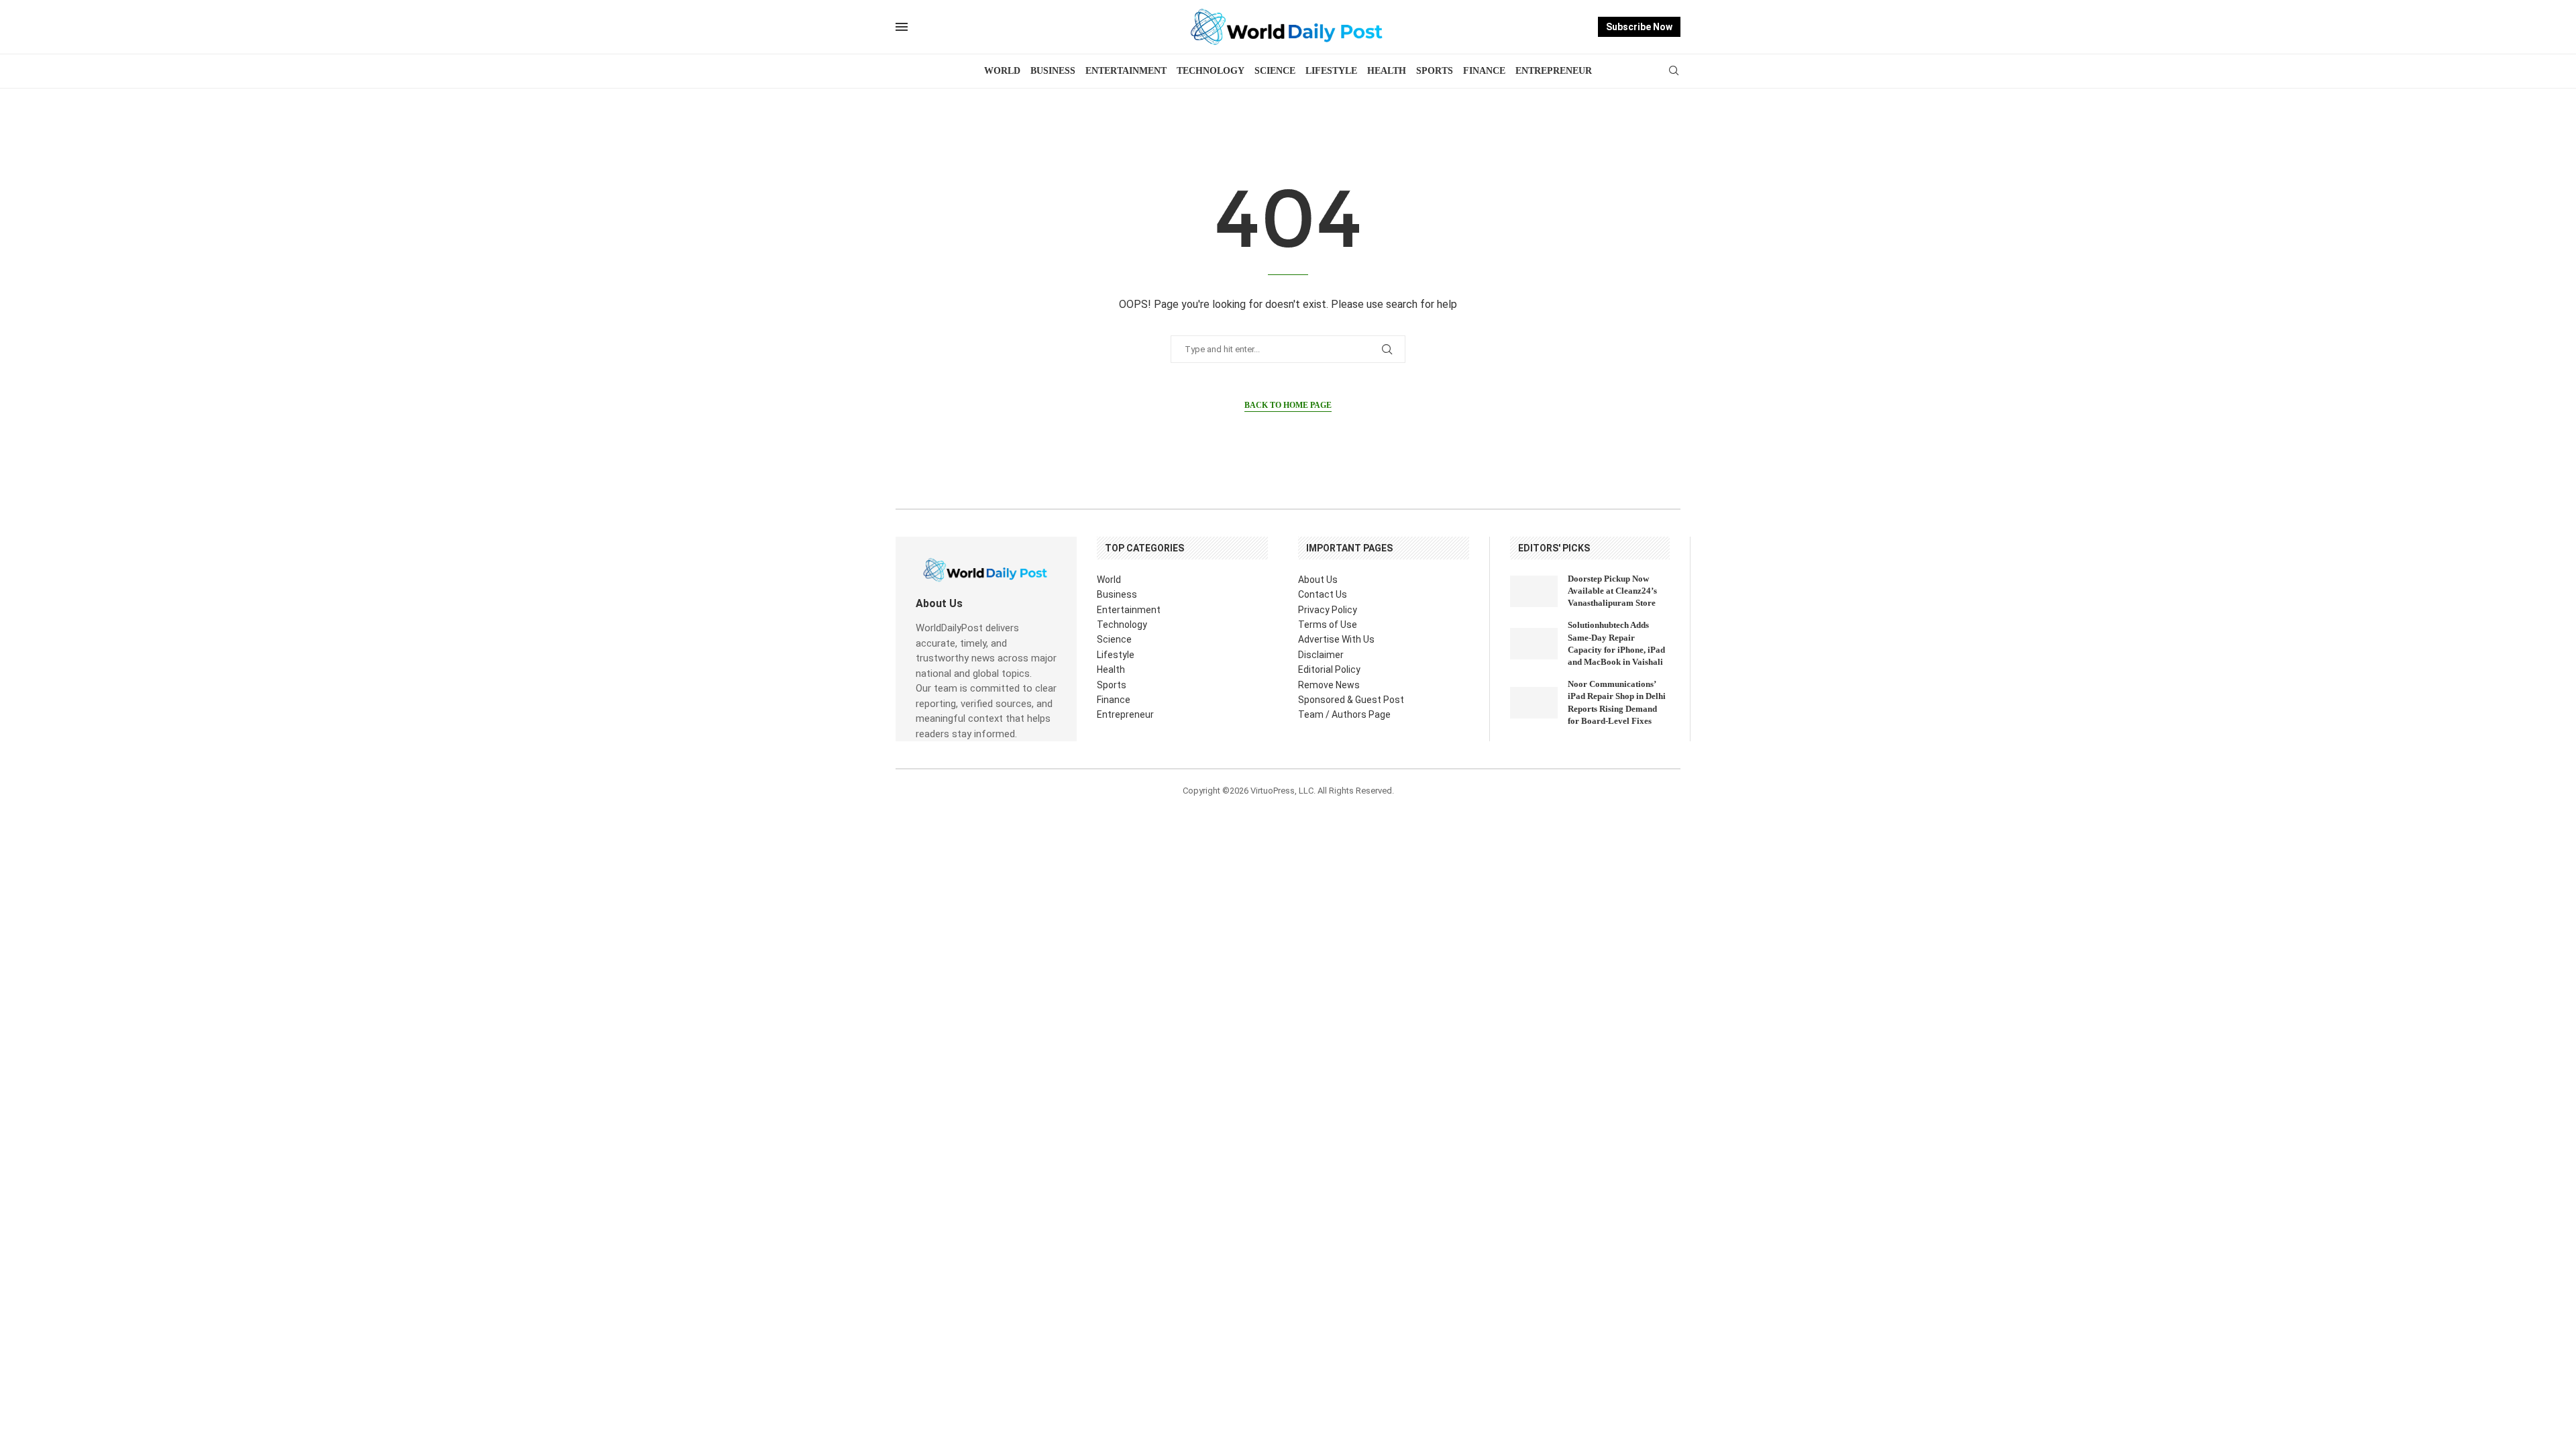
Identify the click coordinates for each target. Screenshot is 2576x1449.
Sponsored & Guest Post (1351, 700)
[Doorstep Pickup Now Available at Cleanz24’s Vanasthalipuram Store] (1534, 591)
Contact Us (1323, 594)
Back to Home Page (1288, 405)
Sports (1435, 71)
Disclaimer (1321, 655)
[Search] (1674, 71)
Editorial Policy (1329, 669)
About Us (1318, 580)
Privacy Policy (1328, 610)
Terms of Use (1328, 625)
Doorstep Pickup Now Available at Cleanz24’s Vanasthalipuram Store (1612, 591)
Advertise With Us (1336, 639)
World (1002, 71)
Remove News (1329, 685)
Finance (1484, 71)
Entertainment (1126, 71)
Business (1053, 71)
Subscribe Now (1639, 27)
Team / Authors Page (1344, 714)
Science (1275, 71)
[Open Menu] (902, 27)
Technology (1211, 71)
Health (1387, 71)
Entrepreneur (1554, 71)
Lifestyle (1331, 71)
